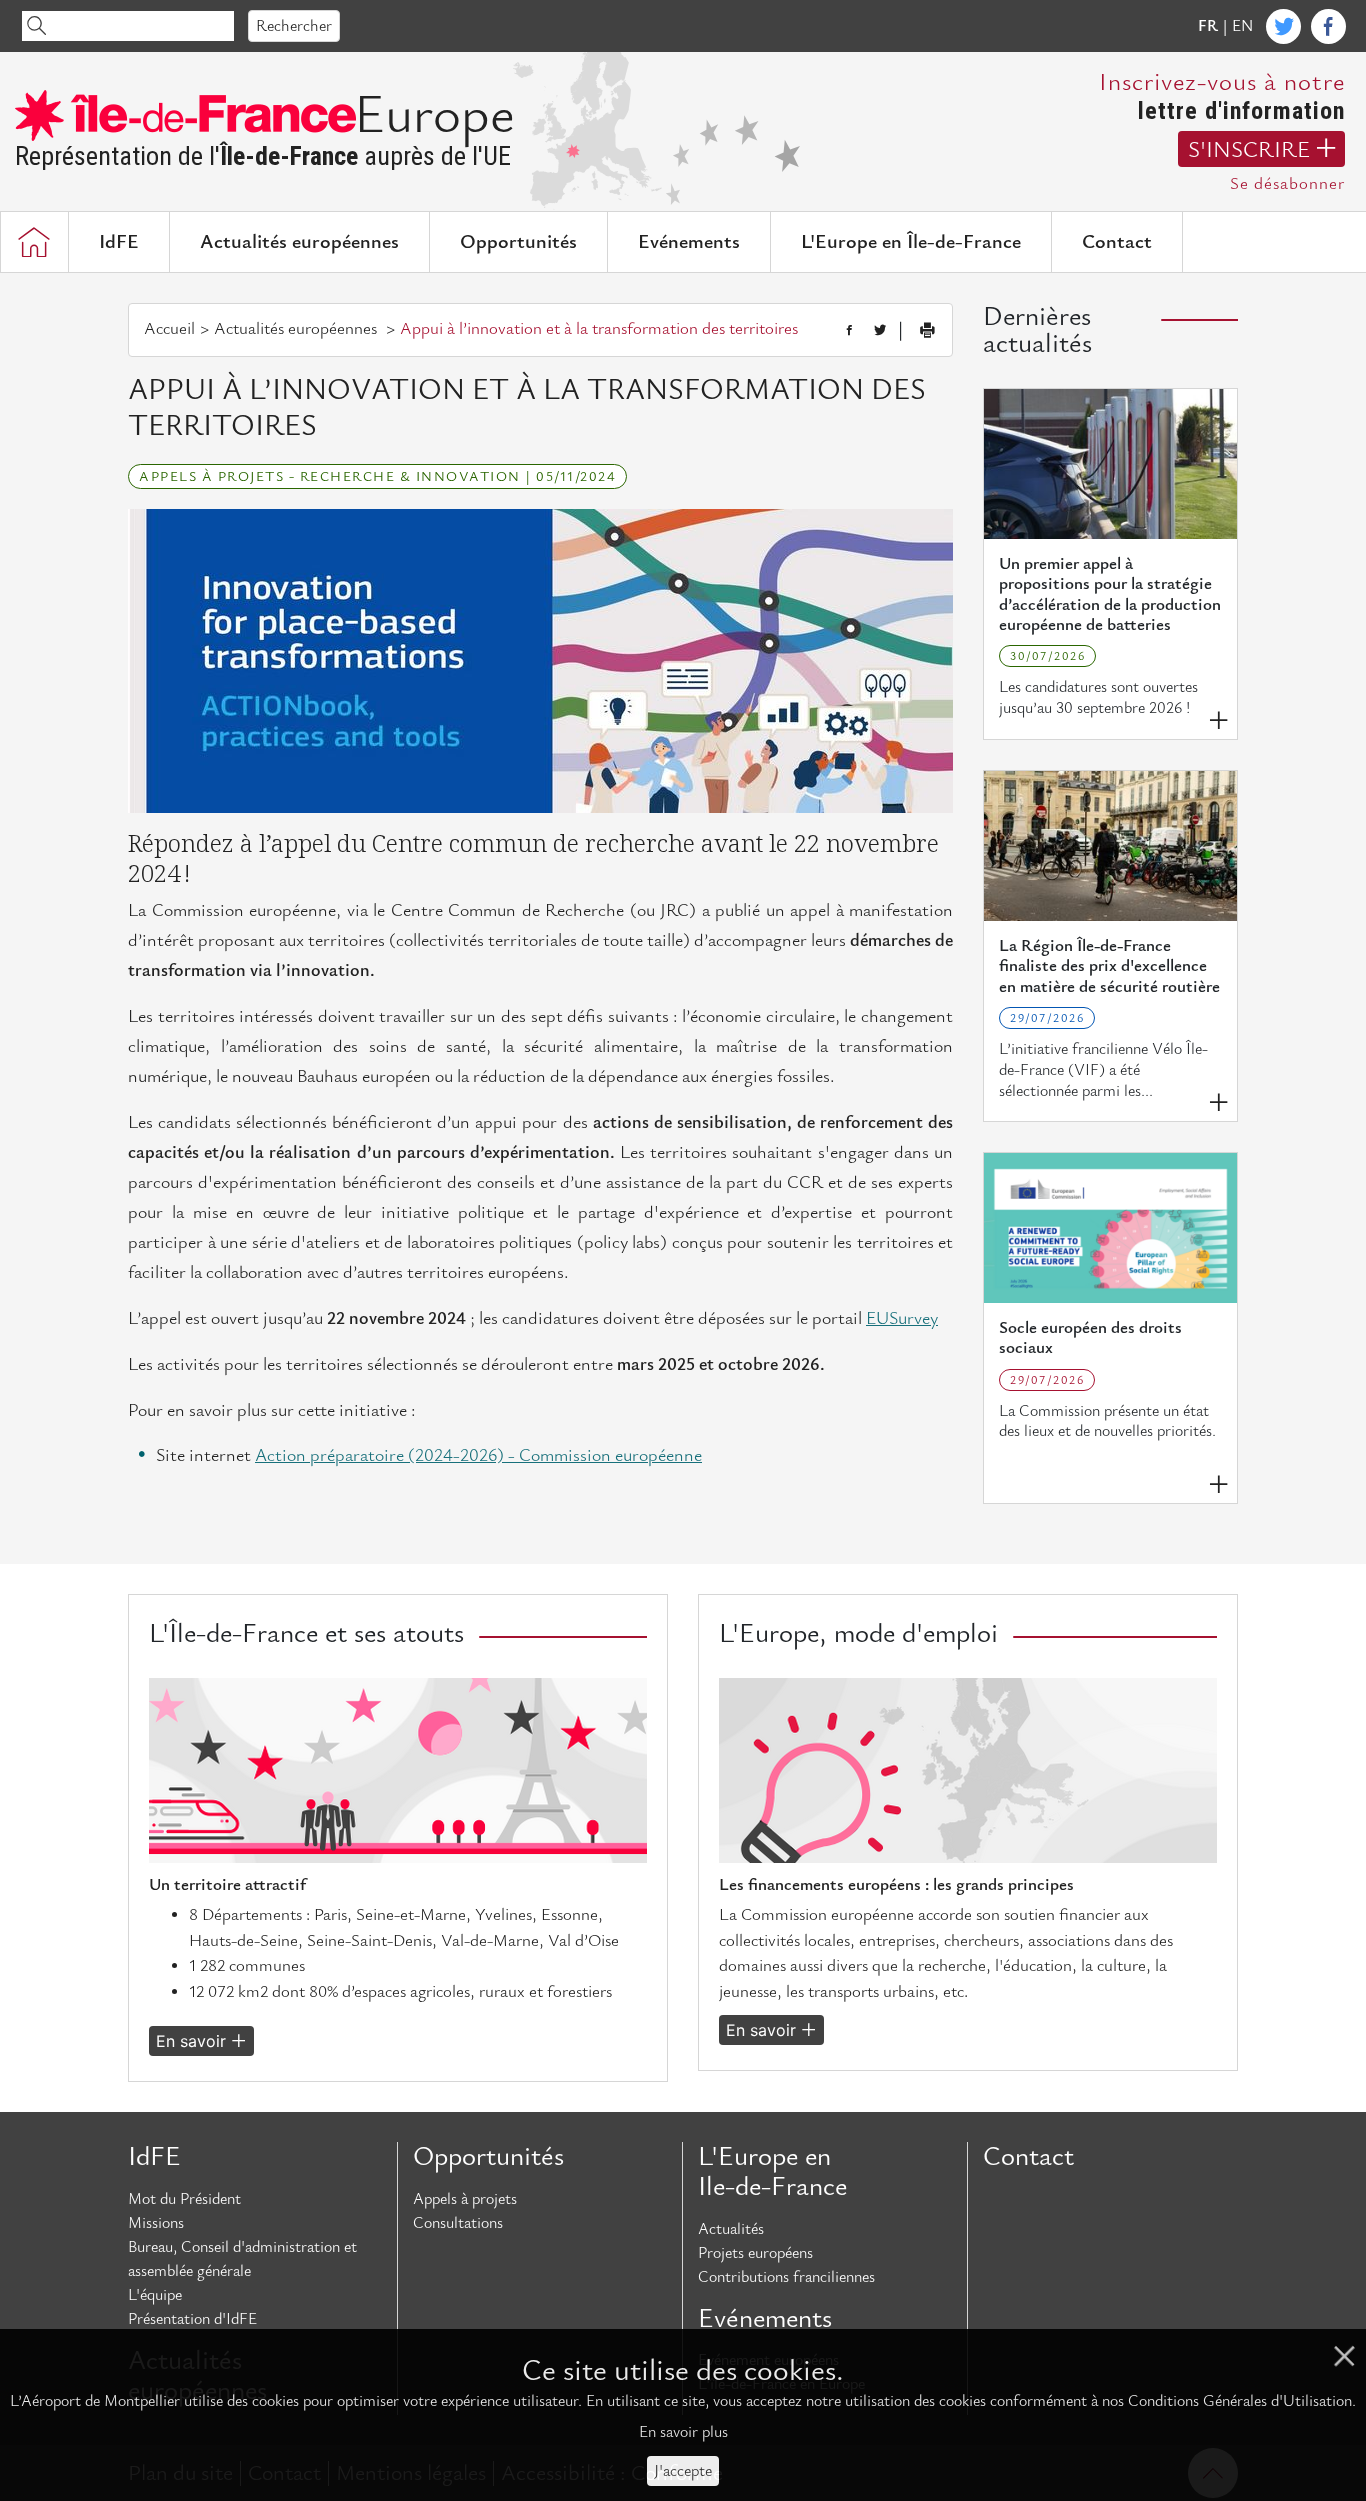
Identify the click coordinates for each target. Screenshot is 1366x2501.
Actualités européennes (299, 242)
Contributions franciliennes (786, 2277)
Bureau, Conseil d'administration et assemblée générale (242, 2259)
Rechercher (294, 26)
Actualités (731, 2229)
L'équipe (155, 2295)
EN (1242, 26)
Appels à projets (465, 2199)
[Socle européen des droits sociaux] (1110, 1228)
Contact (1117, 242)
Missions (156, 2223)
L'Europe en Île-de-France (911, 242)
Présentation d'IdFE (192, 2319)
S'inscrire (1249, 150)
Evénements (689, 242)
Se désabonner (1287, 184)
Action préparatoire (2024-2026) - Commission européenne (478, 1455)
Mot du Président (184, 2199)
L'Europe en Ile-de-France (772, 2171)
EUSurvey (902, 1318)
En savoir (191, 2041)
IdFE (119, 242)
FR (1208, 26)
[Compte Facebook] (1328, 26)
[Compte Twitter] (1283, 26)
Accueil (169, 329)
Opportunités (518, 242)
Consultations (458, 2223)
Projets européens (755, 2253)
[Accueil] (34, 242)
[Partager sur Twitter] (880, 331)
